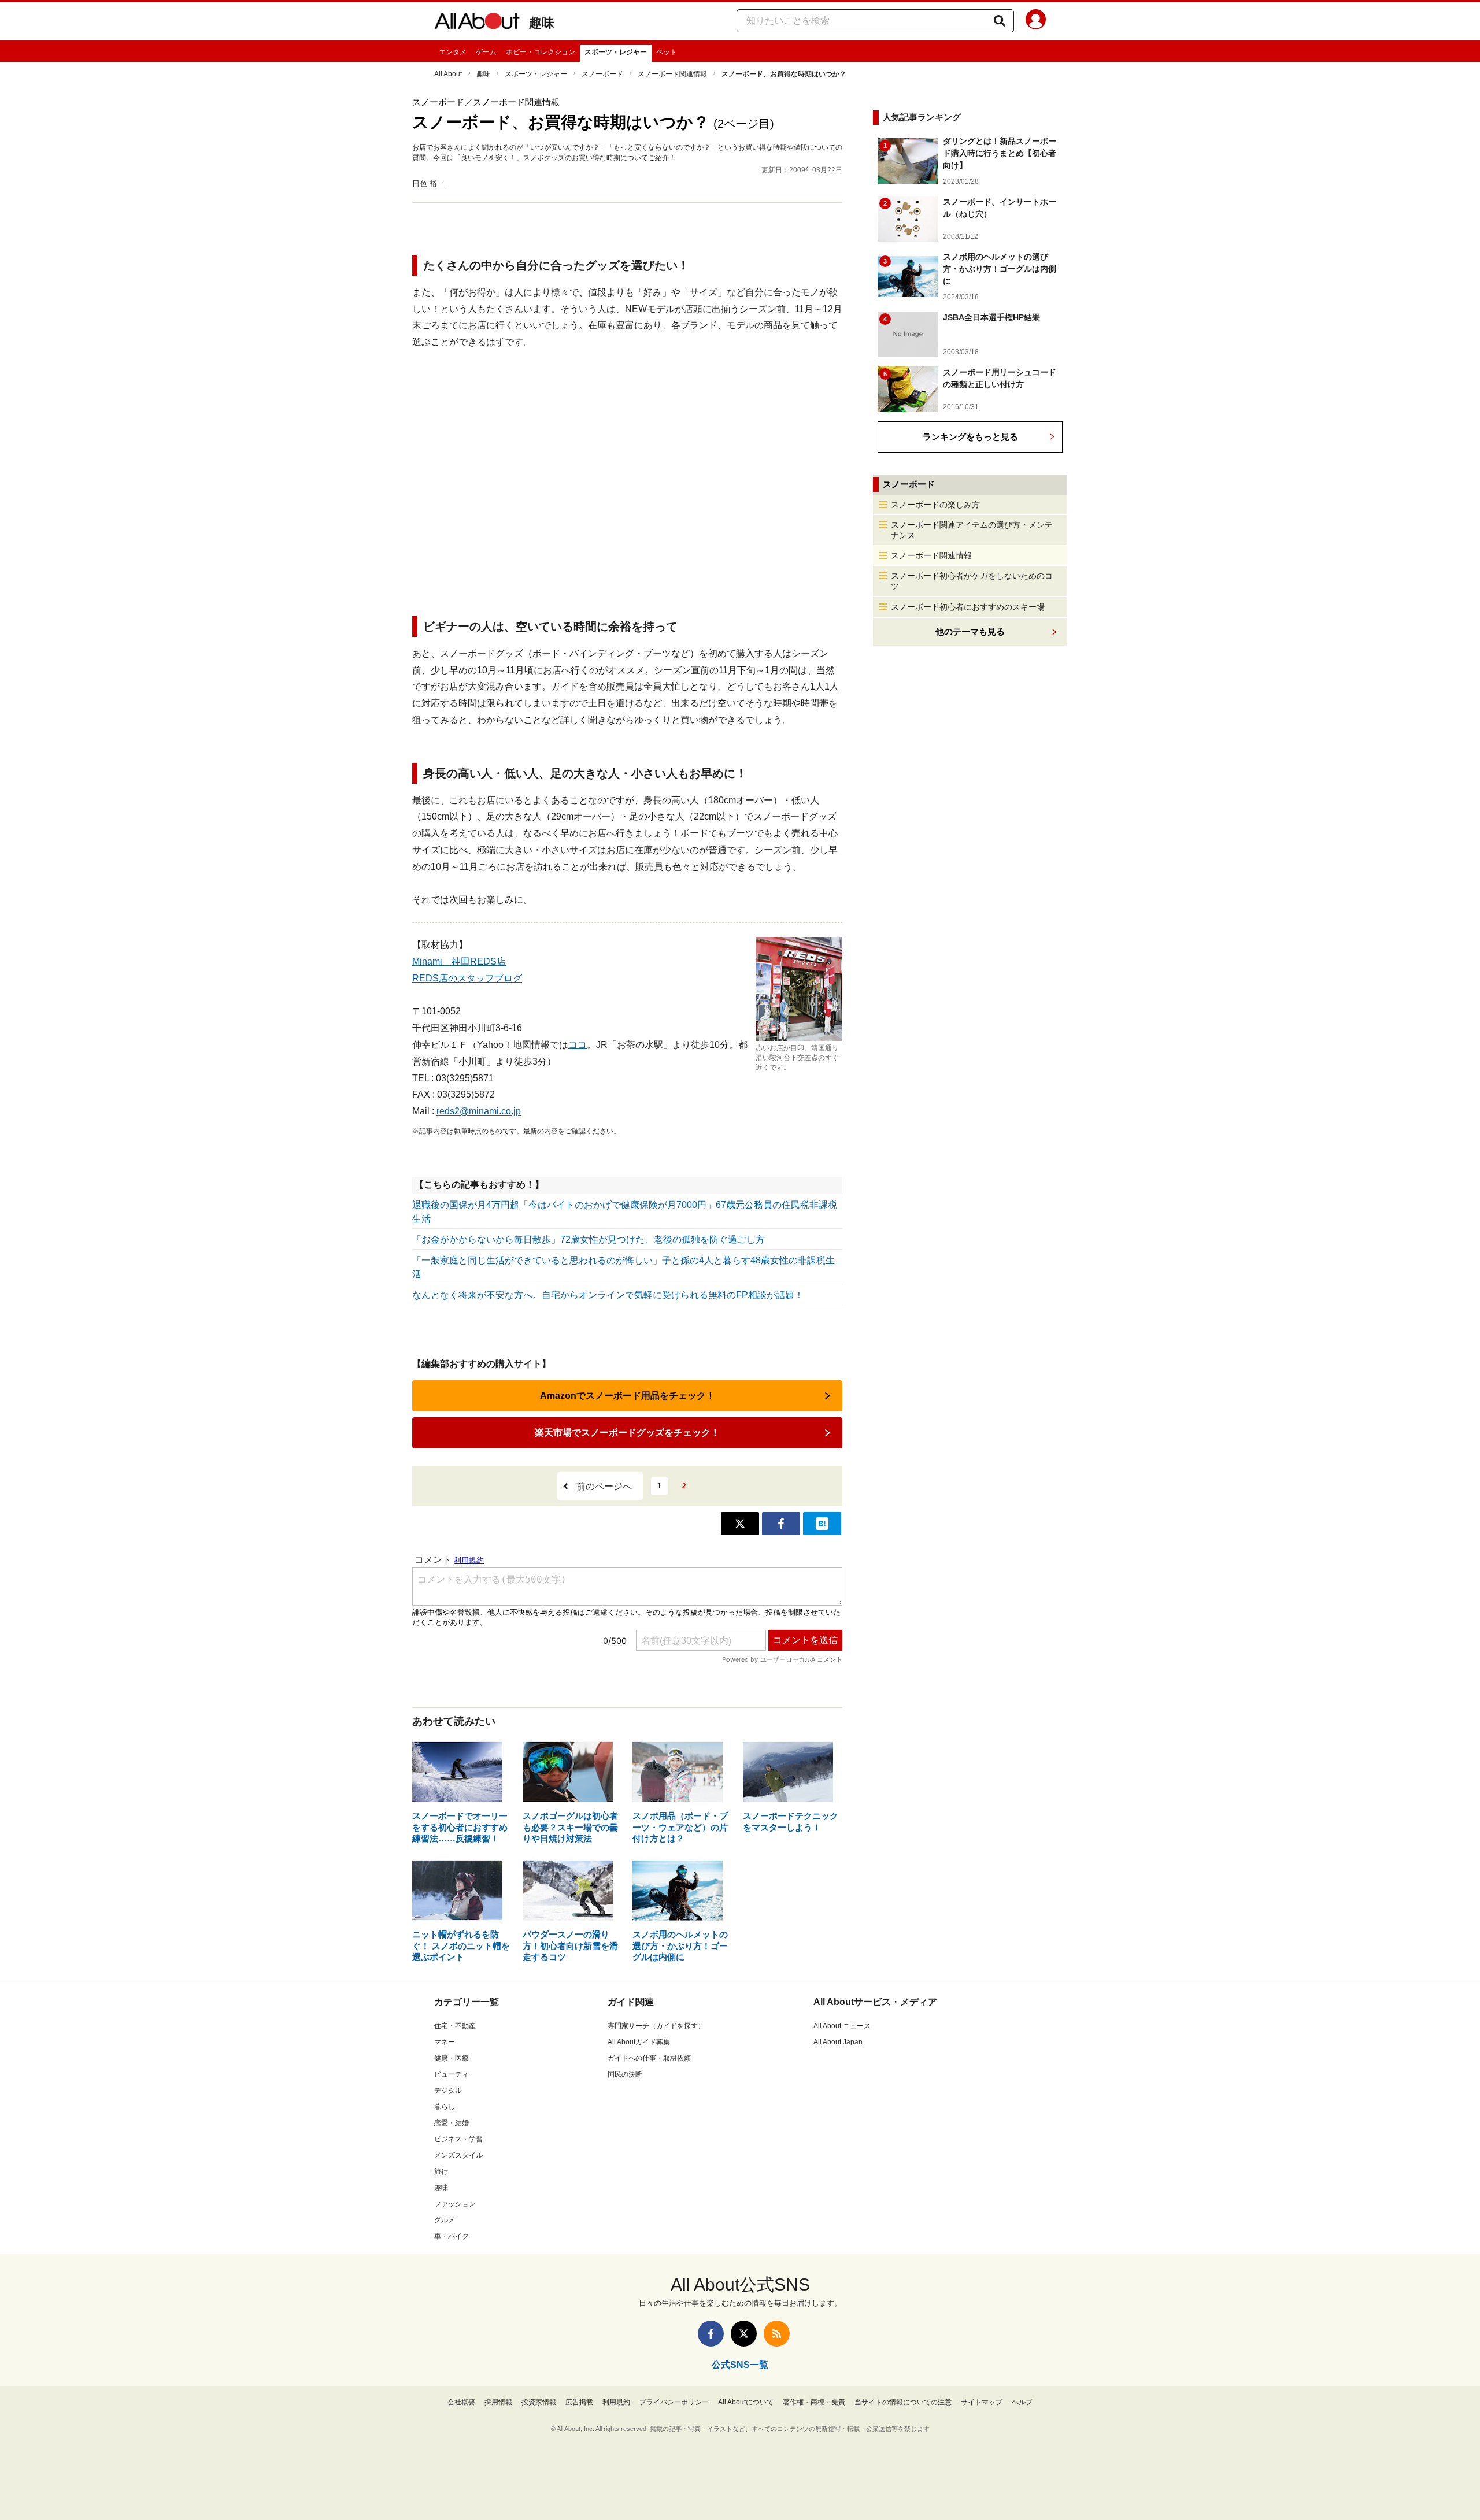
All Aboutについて (746, 2402)
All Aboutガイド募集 (639, 2042)
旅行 (441, 2171)
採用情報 (498, 2402)
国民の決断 (625, 2074)
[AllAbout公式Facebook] (711, 2334)
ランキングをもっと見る (970, 437)
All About (448, 74)
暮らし (445, 2107)
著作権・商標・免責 (814, 2402)
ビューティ (452, 2074)
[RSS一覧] (777, 2334)
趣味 (542, 23)
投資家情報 (539, 2402)
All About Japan (838, 2042)
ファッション (455, 2204)
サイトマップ (982, 2402)
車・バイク (452, 2236)
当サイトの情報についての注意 (903, 2402)
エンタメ (453, 52)
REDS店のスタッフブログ (467, 978)
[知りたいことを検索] (1000, 21)
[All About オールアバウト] (477, 23)
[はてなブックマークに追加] (822, 1524)
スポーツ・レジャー (616, 52)
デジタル (448, 2091)
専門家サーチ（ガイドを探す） (656, 2026)
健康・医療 (452, 2058)
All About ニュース (842, 2026)
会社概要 (461, 2402)
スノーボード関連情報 (672, 74)
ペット (667, 52)
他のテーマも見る (970, 631)
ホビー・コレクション (541, 52)
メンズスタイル (458, 2155)
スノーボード (602, 74)
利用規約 (616, 2402)
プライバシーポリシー (674, 2402)
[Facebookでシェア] (781, 1524)
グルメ (445, 2220)
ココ (578, 1045)
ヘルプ (1022, 2402)
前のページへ (604, 1486)
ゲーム (486, 52)
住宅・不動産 (455, 2026)
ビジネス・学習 (458, 2139)
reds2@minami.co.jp (479, 1111)
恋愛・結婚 (452, 2123)
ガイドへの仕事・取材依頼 (649, 2058)
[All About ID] (1036, 21)
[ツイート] (740, 1524)
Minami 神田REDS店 (459, 961)
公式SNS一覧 (740, 2365)
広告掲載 (579, 2402)
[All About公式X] (744, 2334)
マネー (445, 2042)
